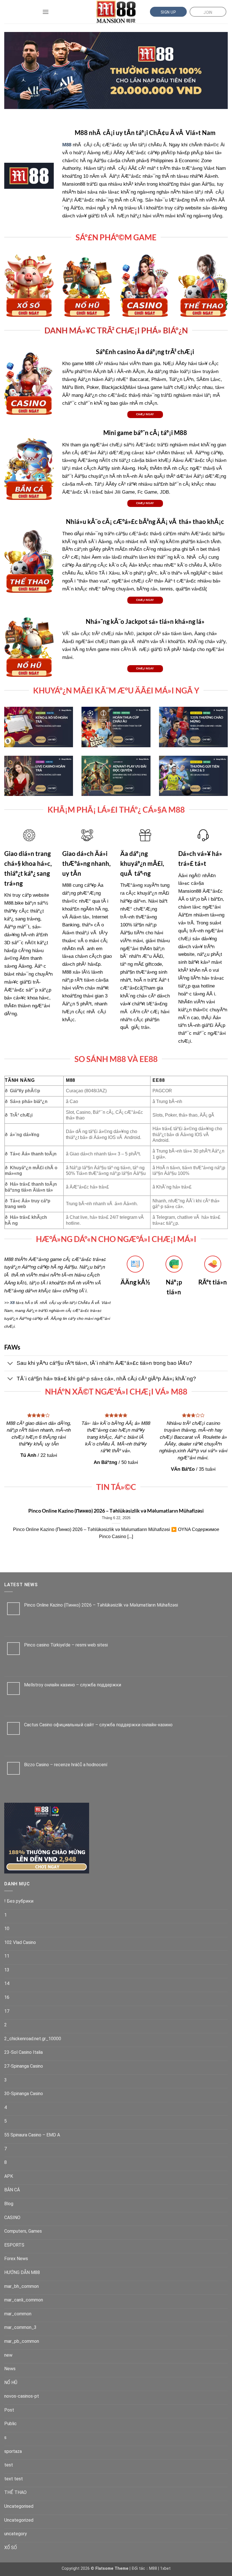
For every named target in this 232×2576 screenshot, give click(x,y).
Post (9, 2410)
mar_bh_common (22, 2286)
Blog (9, 2204)
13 (7, 1970)
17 (7, 2011)
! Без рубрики (19, 1901)
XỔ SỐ (11, 2548)
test (9, 2465)
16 (7, 1997)
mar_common (18, 2314)
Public (10, 2424)
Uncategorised (19, 2506)
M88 (153, 2568)
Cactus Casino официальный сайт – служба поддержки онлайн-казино (98, 1725)
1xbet (165, 2568)
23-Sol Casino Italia (23, 2052)
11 (7, 1956)
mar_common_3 (20, 2327)
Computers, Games (23, 2231)
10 (7, 1929)
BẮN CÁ (12, 2190)
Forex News (16, 2259)
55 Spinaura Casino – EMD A (32, 2135)
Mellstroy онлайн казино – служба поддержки (73, 1685)
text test (14, 2479)
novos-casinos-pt (22, 2396)
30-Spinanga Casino (24, 2094)
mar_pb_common (22, 2341)
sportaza (13, 2451)
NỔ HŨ (11, 2383)
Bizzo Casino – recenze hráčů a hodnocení (66, 1765)
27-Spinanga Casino (24, 2066)
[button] (46, 12)
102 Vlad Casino (20, 1942)
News (10, 2369)
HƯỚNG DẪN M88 (22, 2272)
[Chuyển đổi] (10, 1364)
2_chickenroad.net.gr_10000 (33, 2039)
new (8, 2355)
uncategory (16, 2534)
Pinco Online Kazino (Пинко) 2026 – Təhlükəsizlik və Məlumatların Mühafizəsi (116, 1511)
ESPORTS (14, 2245)
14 (7, 1983)
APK (9, 2176)
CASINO (12, 2218)
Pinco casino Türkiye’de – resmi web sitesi (66, 1645)
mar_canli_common (24, 2300)
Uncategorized (19, 2520)
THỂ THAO (15, 2492)
